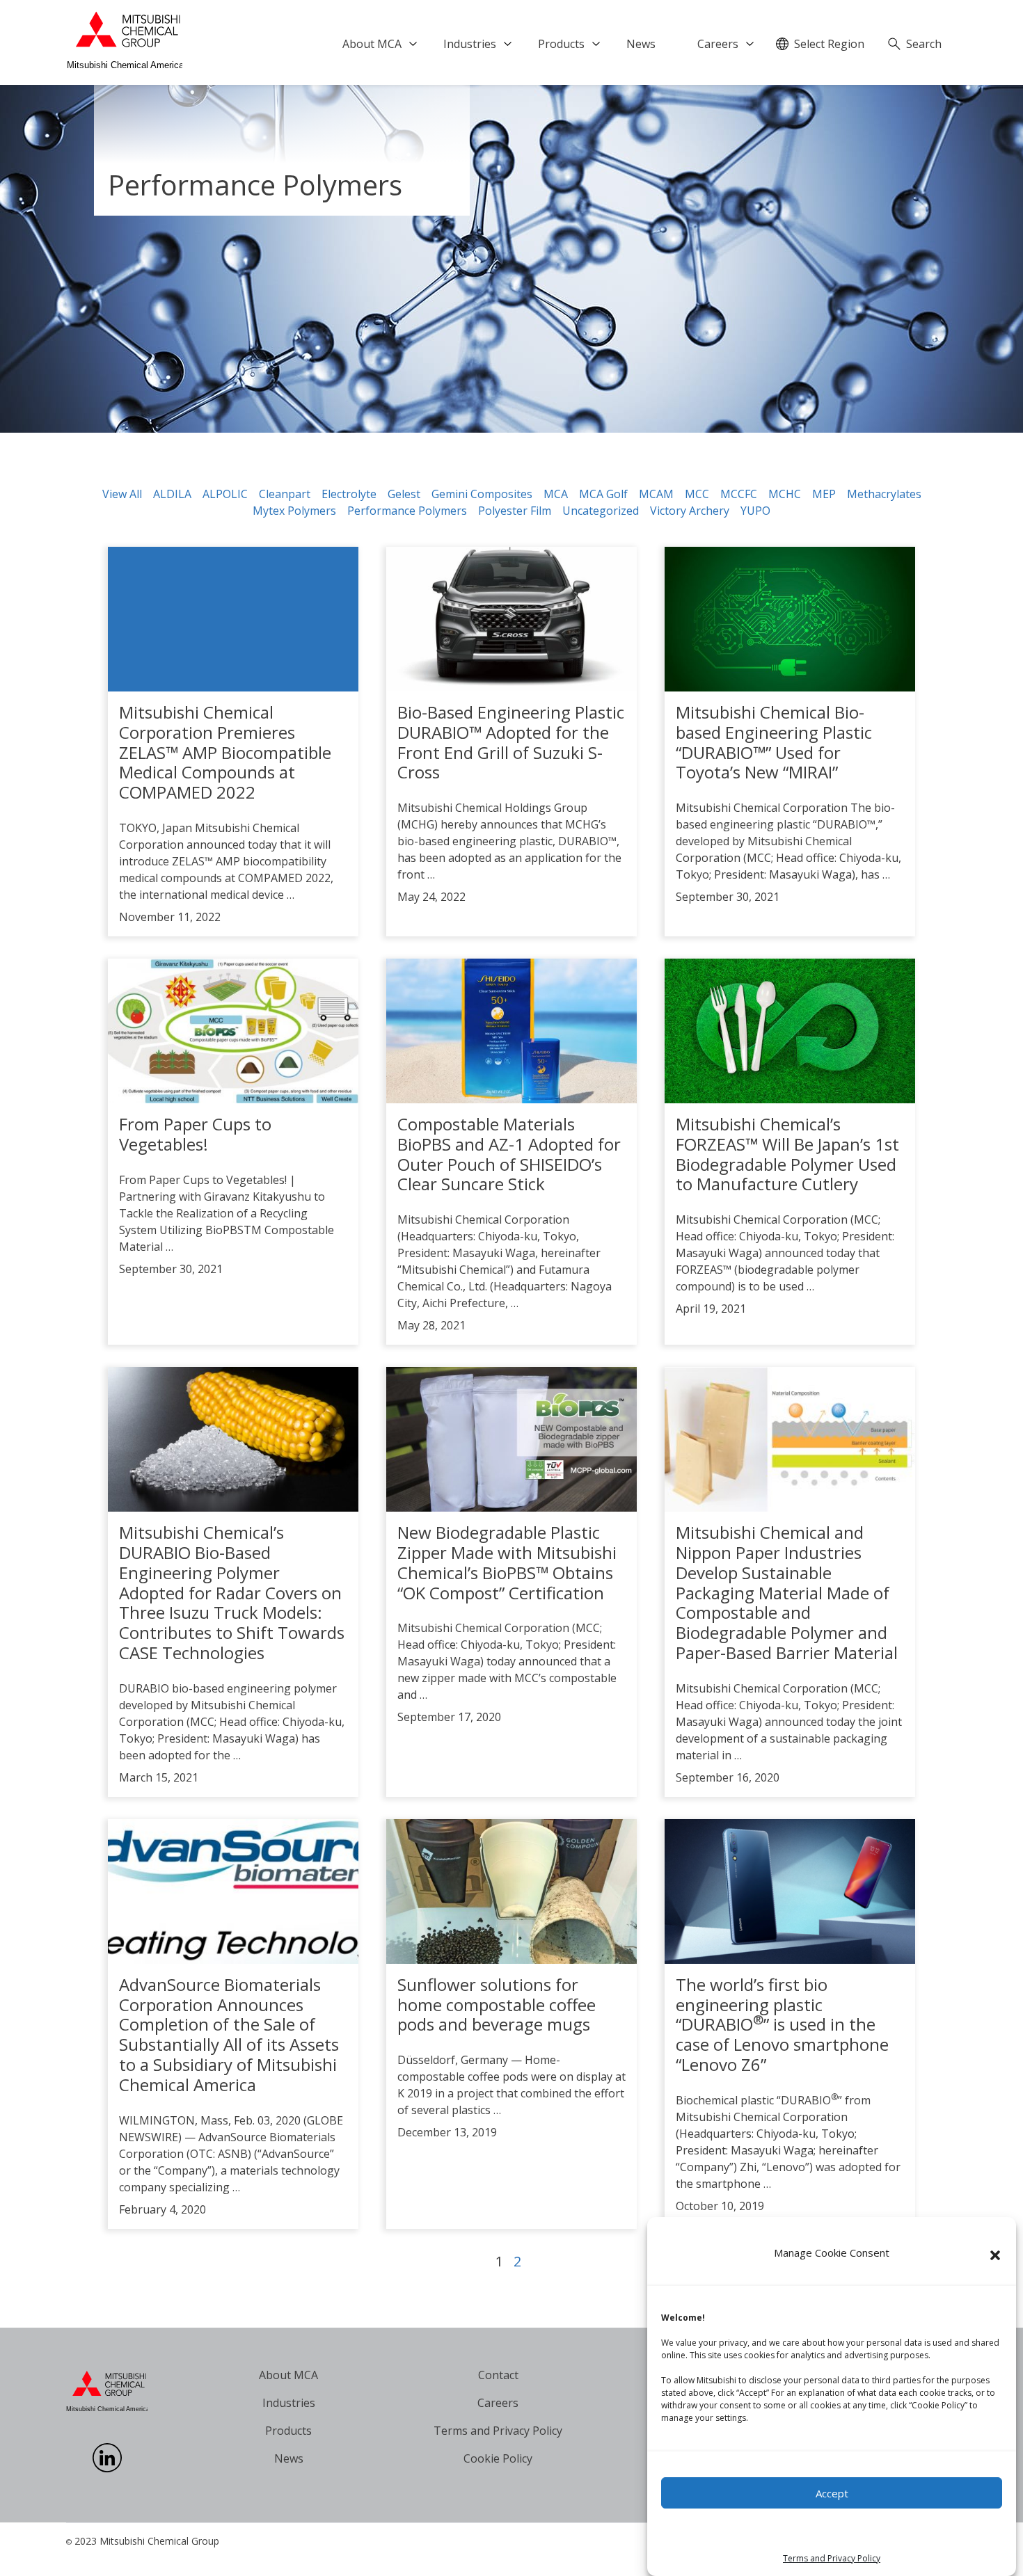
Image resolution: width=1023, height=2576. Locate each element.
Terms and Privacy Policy (832, 2558)
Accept (832, 2493)
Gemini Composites (482, 494)
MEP (824, 494)
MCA (556, 494)
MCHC (785, 494)
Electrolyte (349, 494)
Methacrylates (884, 494)
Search (924, 44)
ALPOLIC (225, 494)
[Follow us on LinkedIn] (107, 2468)
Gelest (404, 494)
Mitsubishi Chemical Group (159, 2541)
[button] (995, 2255)
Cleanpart (285, 494)
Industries (470, 44)
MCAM (656, 494)
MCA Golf (603, 494)
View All (122, 494)
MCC (697, 494)
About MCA (372, 44)
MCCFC (739, 494)
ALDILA (172, 494)
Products (561, 44)
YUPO (755, 511)
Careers (718, 44)
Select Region (829, 44)
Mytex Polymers (294, 511)
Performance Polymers (407, 511)
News (641, 44)
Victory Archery (690, 511)
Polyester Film (515, 511)
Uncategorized (601, 511)
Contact (498, 2375)
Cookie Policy (498, 2458)
